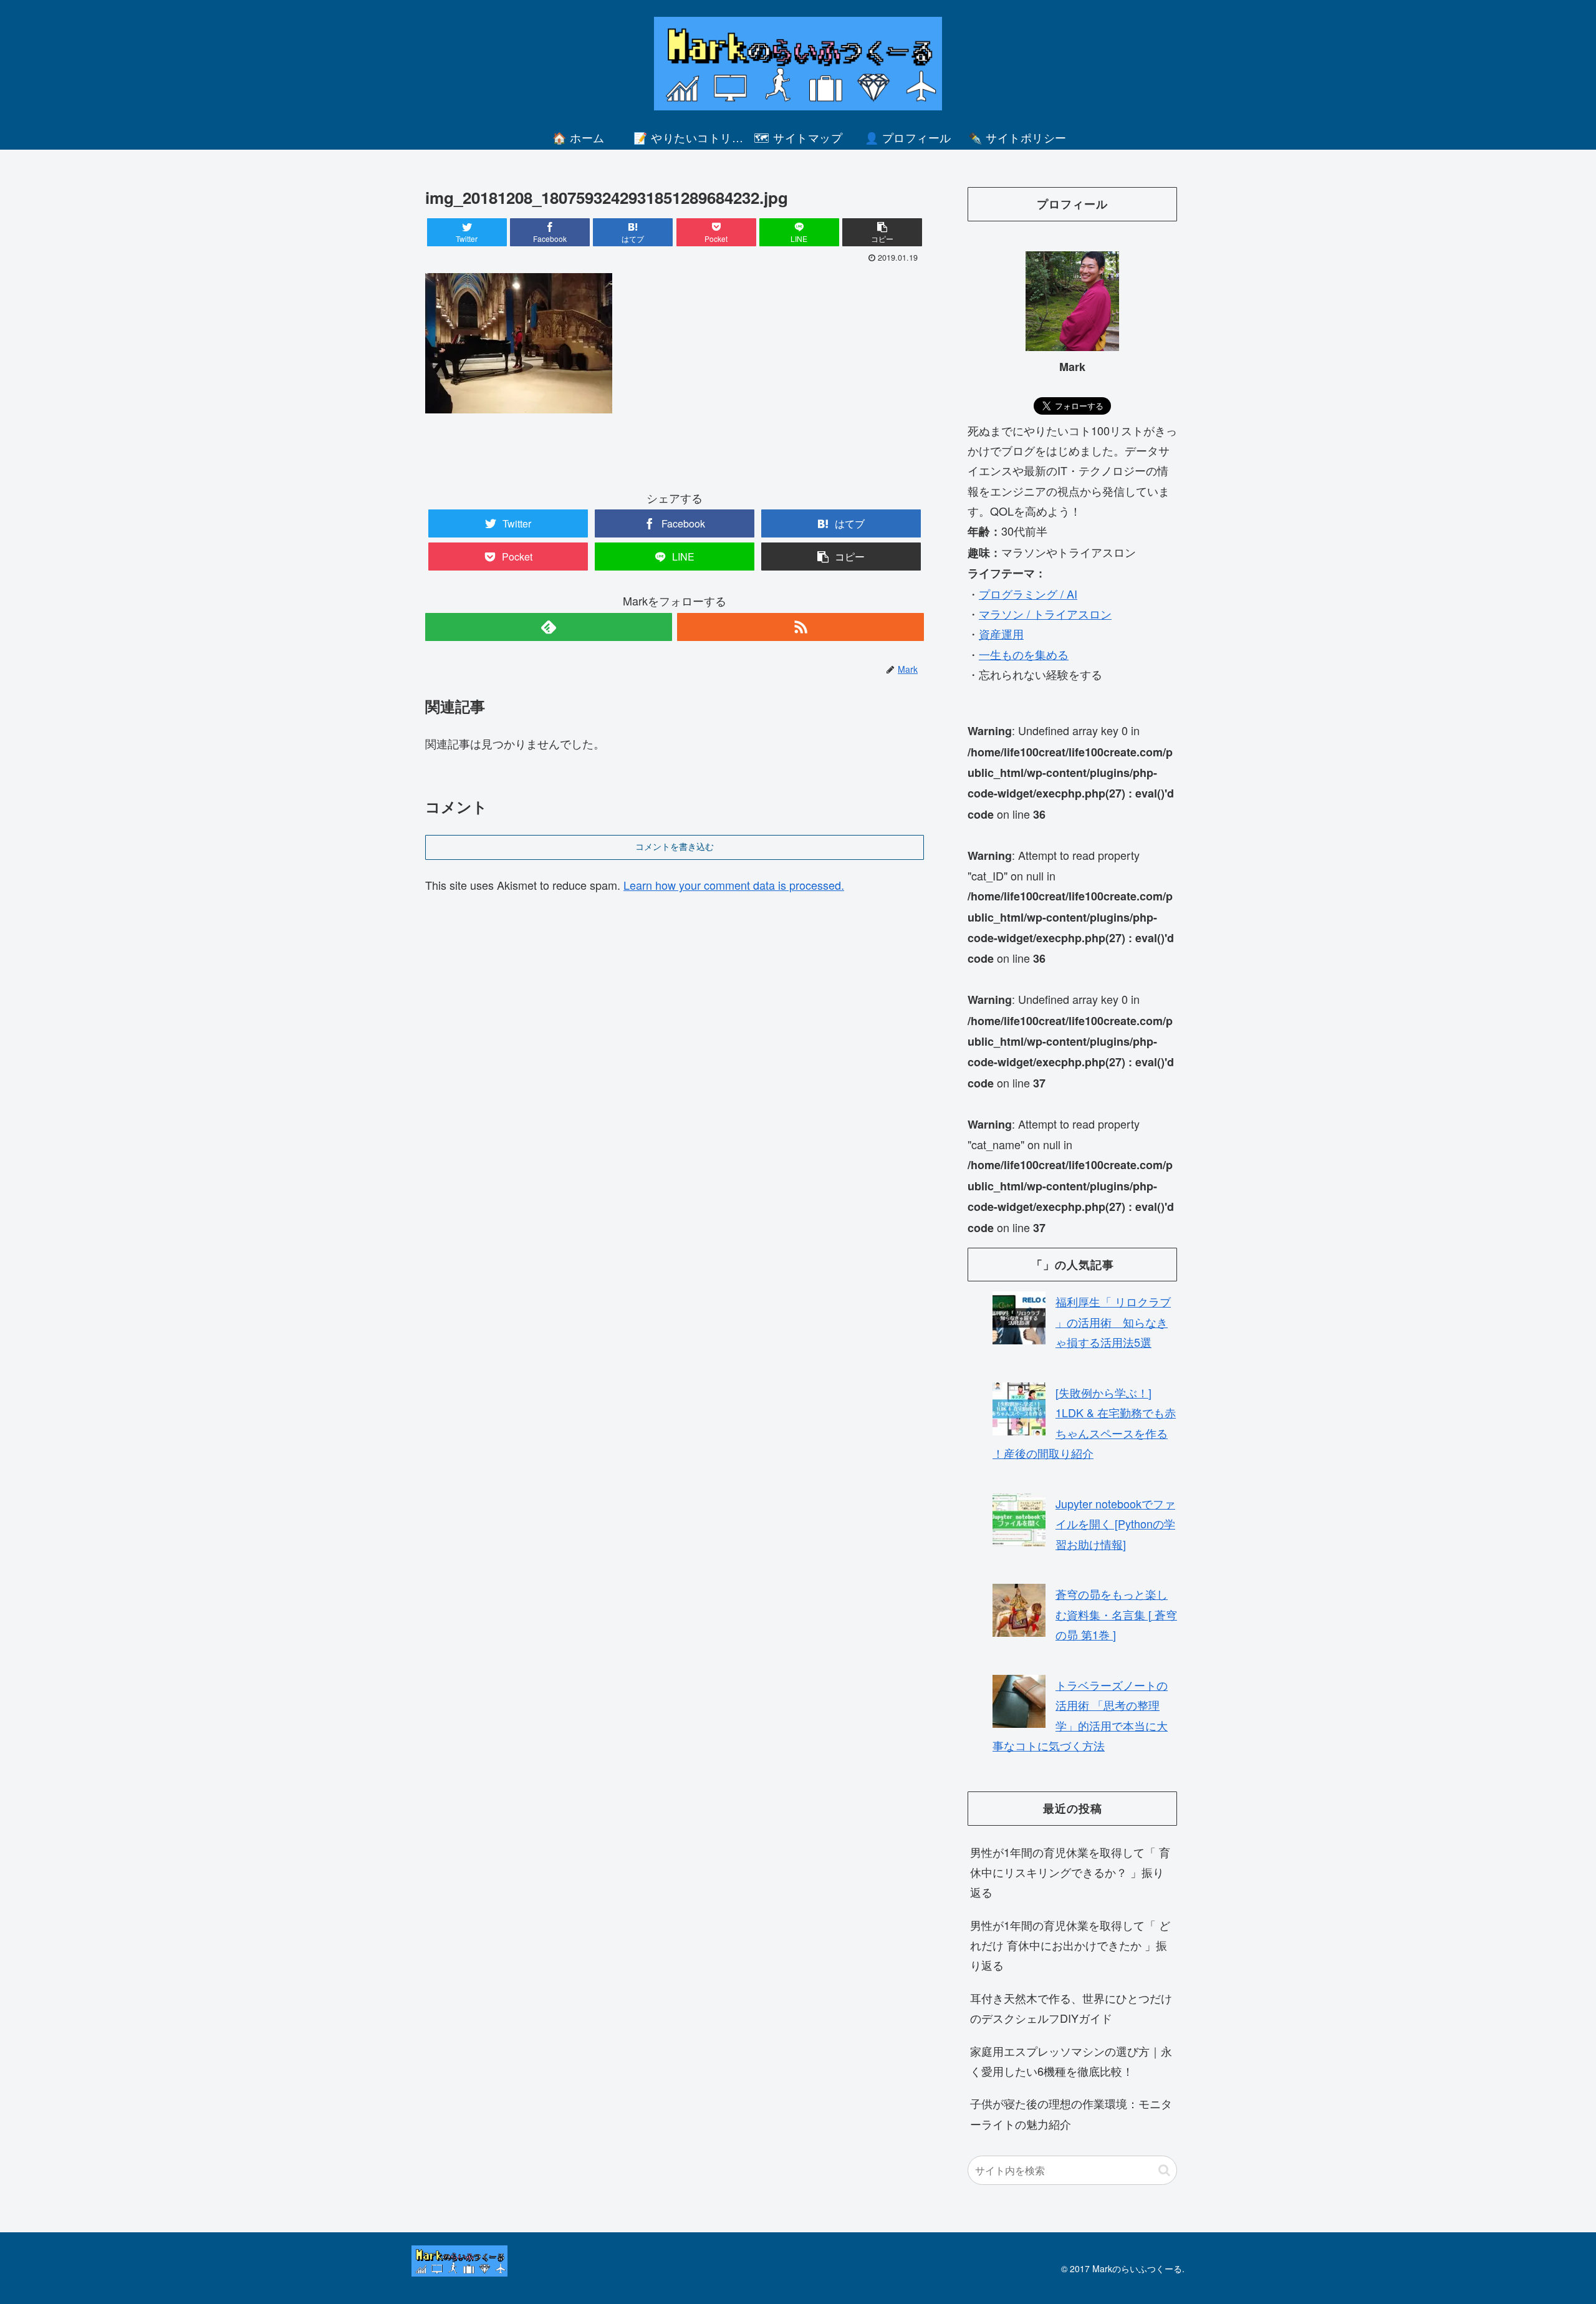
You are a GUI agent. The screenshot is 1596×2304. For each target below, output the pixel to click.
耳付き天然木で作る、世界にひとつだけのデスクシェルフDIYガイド (1071, 2008)
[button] (1164, 2170)
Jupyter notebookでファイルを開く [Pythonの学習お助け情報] (1115, 1524)
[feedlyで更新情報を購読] (549, 627)
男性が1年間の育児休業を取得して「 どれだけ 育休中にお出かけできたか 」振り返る (1070, 1945)
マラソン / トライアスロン (1045, 614)
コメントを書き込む (675, 847)
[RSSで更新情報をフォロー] (800, 627)
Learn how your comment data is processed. (734, 885)
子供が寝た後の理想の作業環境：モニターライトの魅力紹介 (1071, 2113)
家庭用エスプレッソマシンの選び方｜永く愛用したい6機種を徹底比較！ (1071, 2061)
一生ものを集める (1024, 654)
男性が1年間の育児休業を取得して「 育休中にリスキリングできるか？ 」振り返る (1070, 1872)
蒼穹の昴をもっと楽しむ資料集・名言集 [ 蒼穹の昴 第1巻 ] (1116, 1614)
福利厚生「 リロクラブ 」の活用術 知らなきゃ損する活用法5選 (1113, 1322)
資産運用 (1001, 634)
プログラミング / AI (1028, 594)
